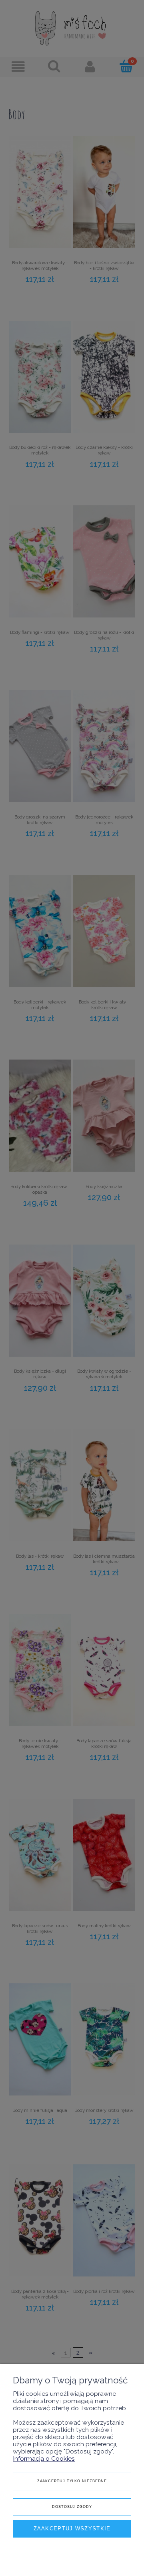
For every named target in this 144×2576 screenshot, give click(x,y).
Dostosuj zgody (72, 2507)
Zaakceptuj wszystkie (72, 2529)
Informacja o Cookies (44, 2458)
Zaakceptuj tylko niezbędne (72, 2481)
